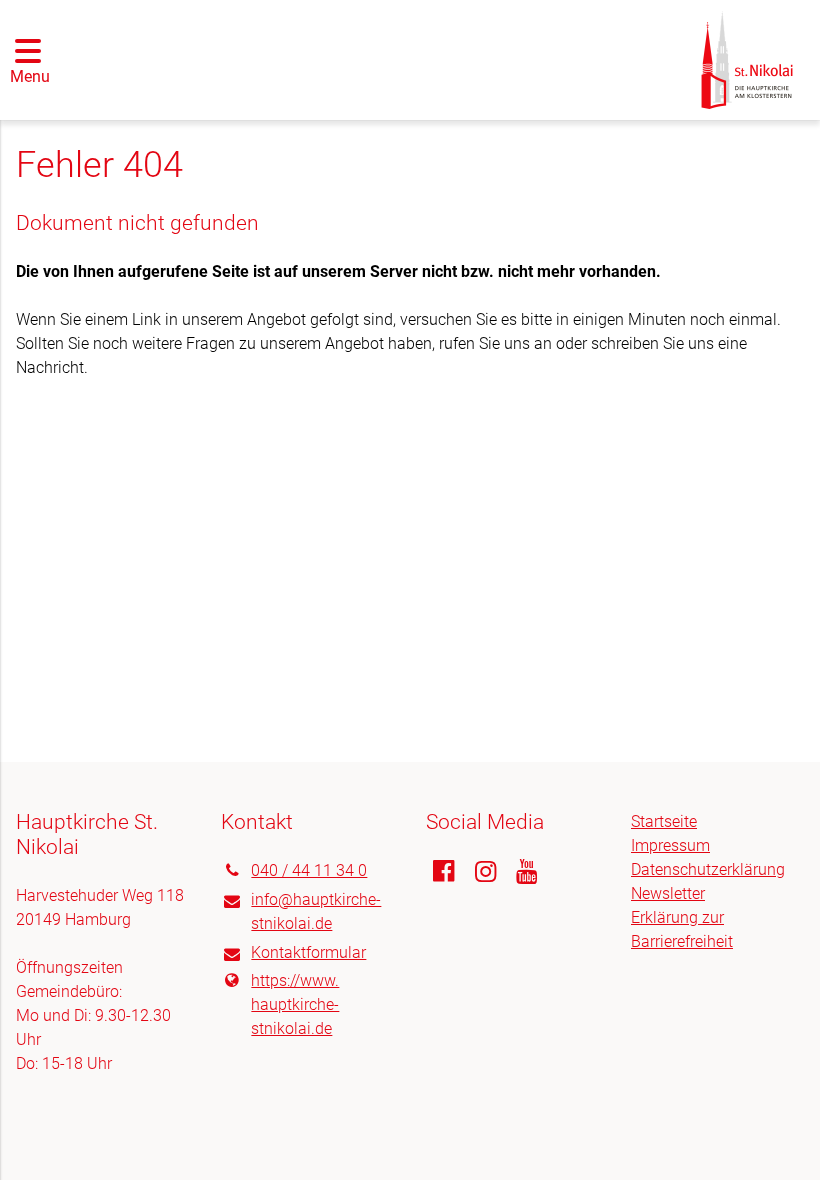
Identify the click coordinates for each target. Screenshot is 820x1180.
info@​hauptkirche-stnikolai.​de (316, 911)
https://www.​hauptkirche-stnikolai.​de (295, 1004)
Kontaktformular (308, 952)
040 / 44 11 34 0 (309, 870)
